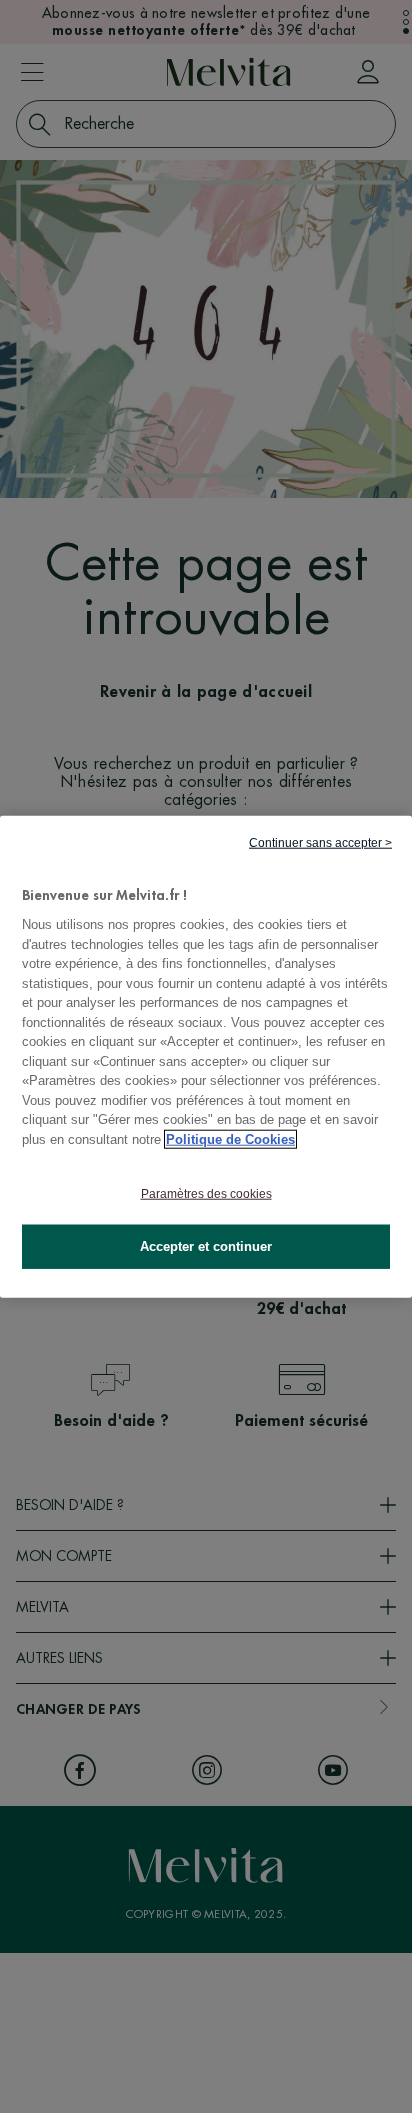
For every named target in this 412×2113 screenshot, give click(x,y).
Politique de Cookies (230, 1138)
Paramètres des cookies (206, 1194)
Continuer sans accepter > (320, 842)
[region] (206, 1056)
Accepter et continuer (206, 1246)
